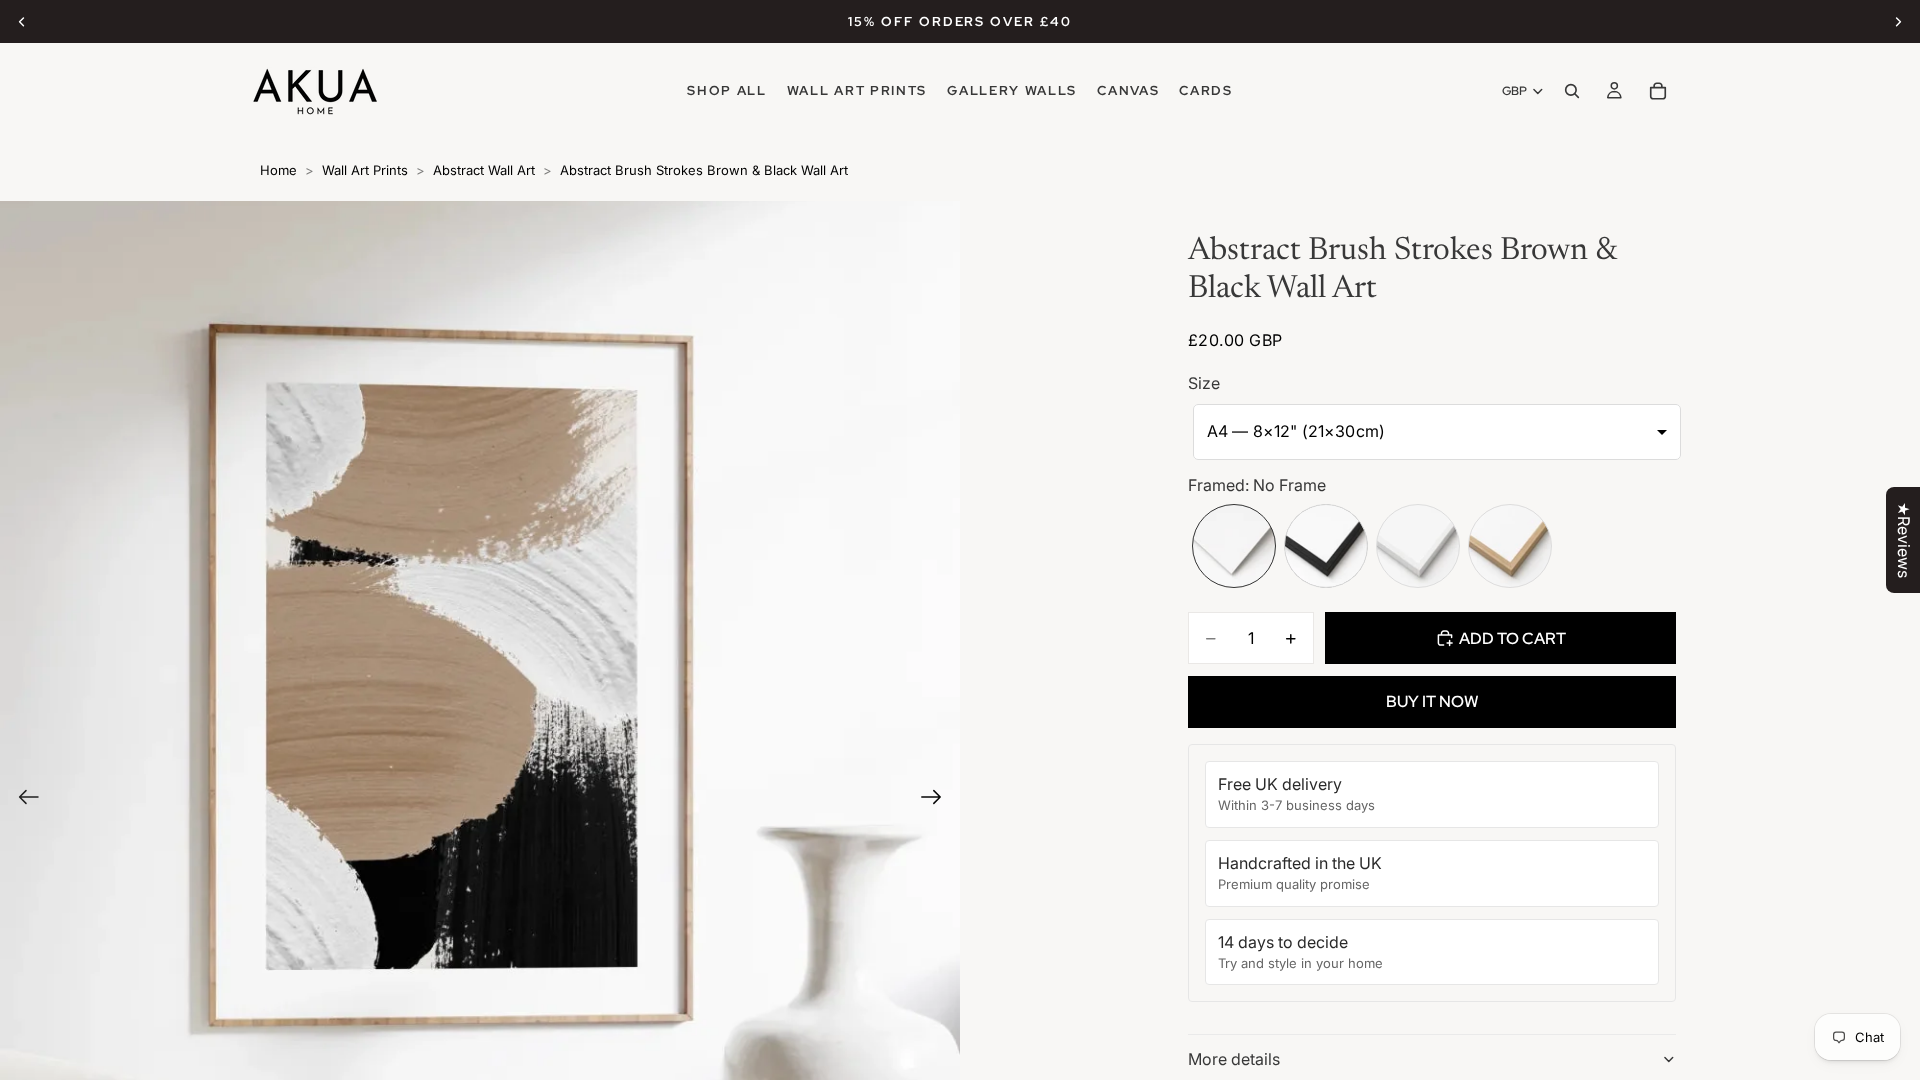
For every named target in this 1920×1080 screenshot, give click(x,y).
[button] (1437, 432)
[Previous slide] (22, 22)
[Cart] (1658, 91)
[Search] (1572, 91)
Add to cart (1512, 638)
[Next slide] (1898, 22)
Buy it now (1432, 701)
